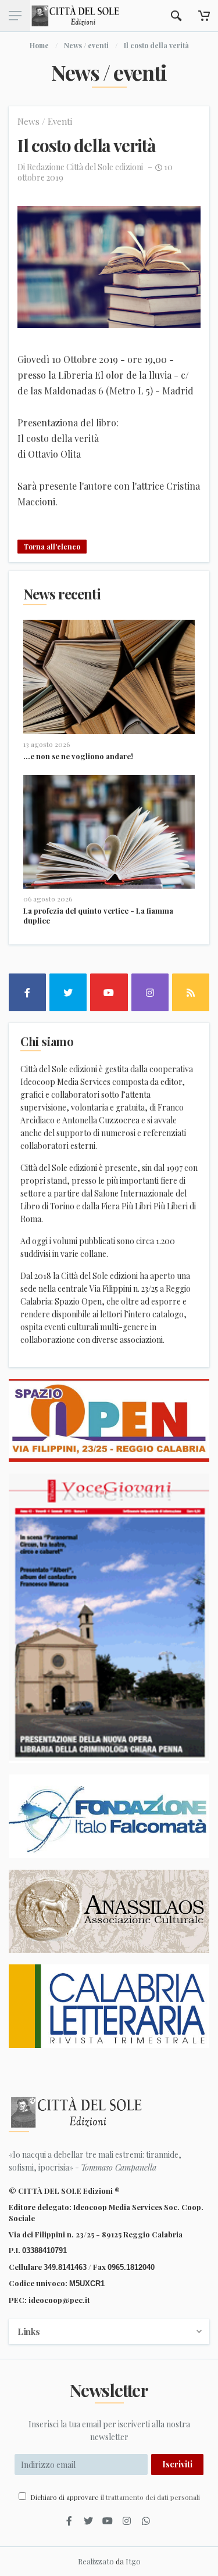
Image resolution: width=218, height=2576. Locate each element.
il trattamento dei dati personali (150, 2497)
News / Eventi (45, 121)
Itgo (133, 2561)
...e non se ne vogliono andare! (78, 756)
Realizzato (96, 2561)
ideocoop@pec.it (59, 2300)
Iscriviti (177, 2464)
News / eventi (86, 45)
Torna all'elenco (52, 547)
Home (39, 45)
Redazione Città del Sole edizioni (85, 167)
